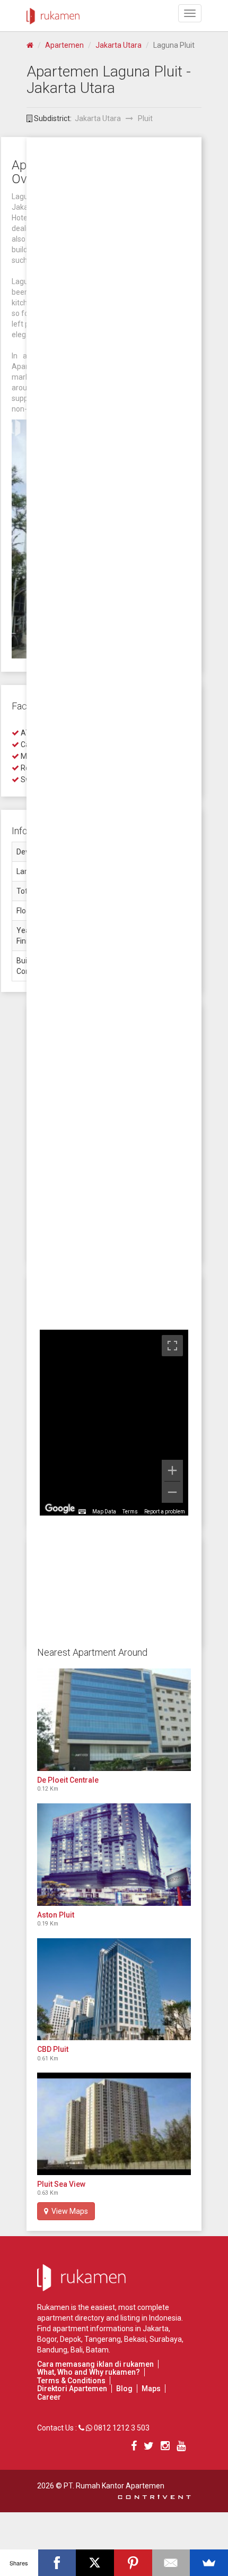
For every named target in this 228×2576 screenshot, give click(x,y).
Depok (71, 2339)
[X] (95, 2563)
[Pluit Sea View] (114, 2124)
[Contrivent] (154, 2496)
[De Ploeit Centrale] (114, 1720)
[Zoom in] (172, 1470)
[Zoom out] (172, 1492)
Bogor (47, 2339)
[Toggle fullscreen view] (172, 1346)
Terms (130, 1512)
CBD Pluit (53, 2049)
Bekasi (135, 2339)
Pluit (145, 118)
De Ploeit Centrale (68, 1780)
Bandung (52, 2350)
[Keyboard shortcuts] (82, 1512)
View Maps (68, 2211)
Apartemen (64, 45)
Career (49, 2397)
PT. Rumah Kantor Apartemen (114, 2486)
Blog (124, 2389)
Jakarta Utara (119, 45)
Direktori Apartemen (72, 2389)
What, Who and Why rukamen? (89, 2372)
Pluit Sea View (61, 2184)
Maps (151, 2389)
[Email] (171, 2563)
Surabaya (166, 2339)
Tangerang (103, 2339)
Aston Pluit (56, 1915)
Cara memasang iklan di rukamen (95, 2364)
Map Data (104, 1512)
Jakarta (156, 2329)
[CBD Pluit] (114, 1989)
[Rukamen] (53, 13)
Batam (97, 2350)
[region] (114, 1423)
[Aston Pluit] (114, 1855)
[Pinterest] (133, 2563)
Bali (77, 2350)
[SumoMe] (209, 2563)
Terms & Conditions (71, 2381)
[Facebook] (57, 2563)
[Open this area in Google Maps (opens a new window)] (60, 1509)
